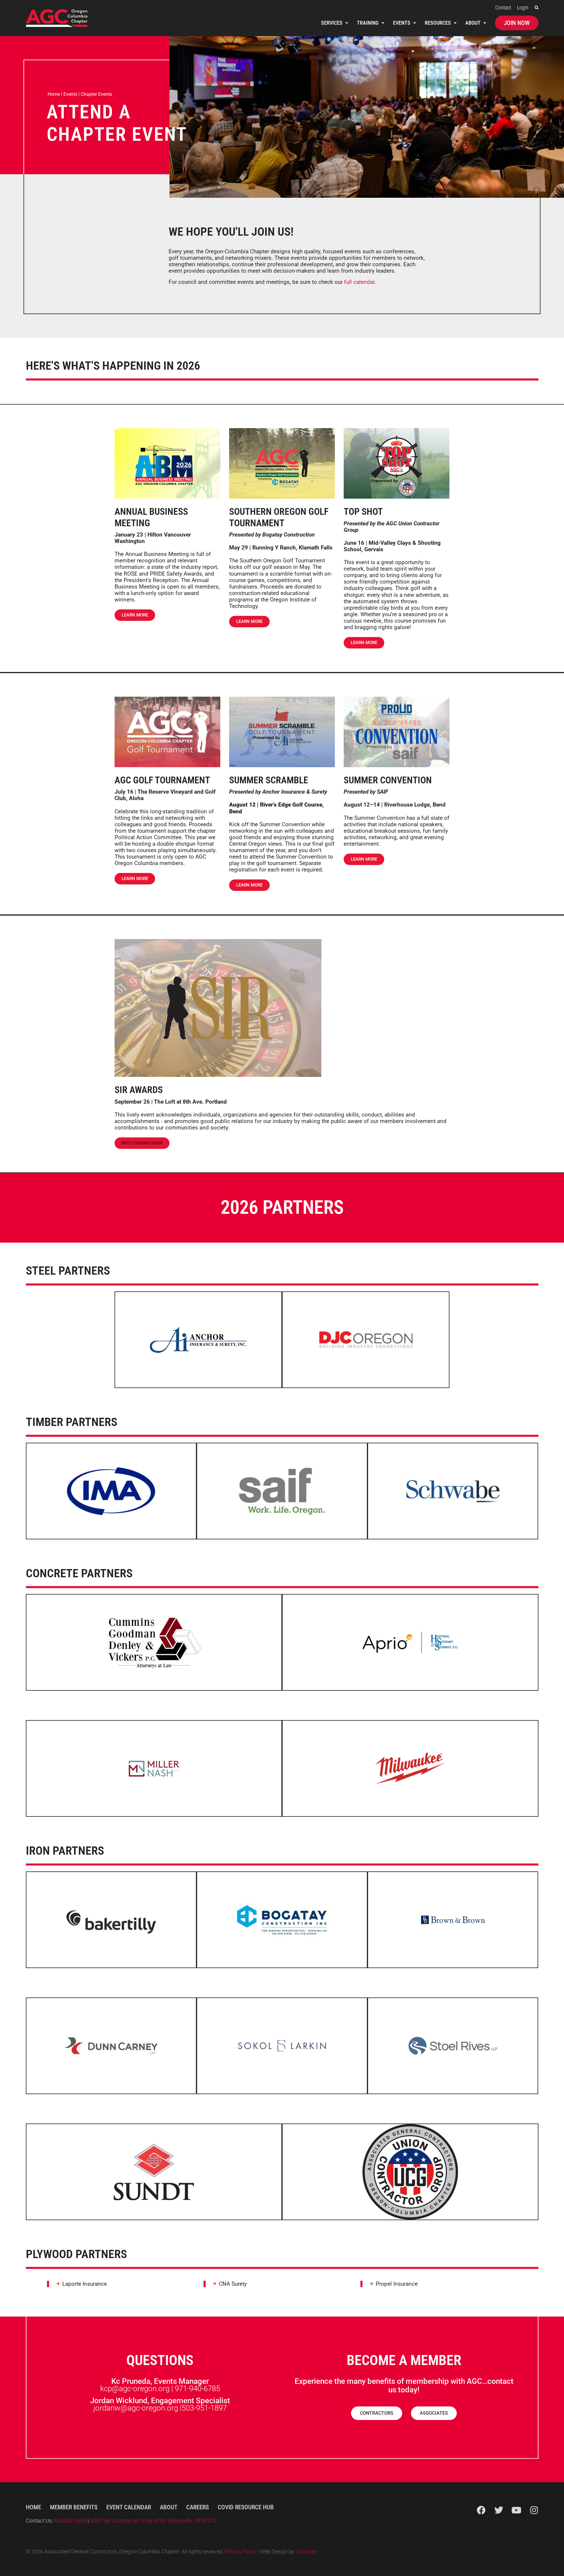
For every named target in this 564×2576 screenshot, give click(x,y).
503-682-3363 (71, 2521)
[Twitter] (499, 2510)
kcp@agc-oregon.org (135, 2389)
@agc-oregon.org (149, 2408)
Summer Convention (388, 780)
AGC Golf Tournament (162, 780)
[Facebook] (481, 2510)
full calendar (359, 282)
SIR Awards (139, 1090)
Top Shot (363, 512)
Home (54, 94)
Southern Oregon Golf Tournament (279, 517)
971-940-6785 (197, 2389)
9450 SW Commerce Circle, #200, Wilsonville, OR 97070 (153, 2521)
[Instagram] (534, 2510)
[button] (537, 8)
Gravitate (306, 2552)
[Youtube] (516, 2510)
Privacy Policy (241, 2552)
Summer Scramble (269, 780)
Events (70, 94)
